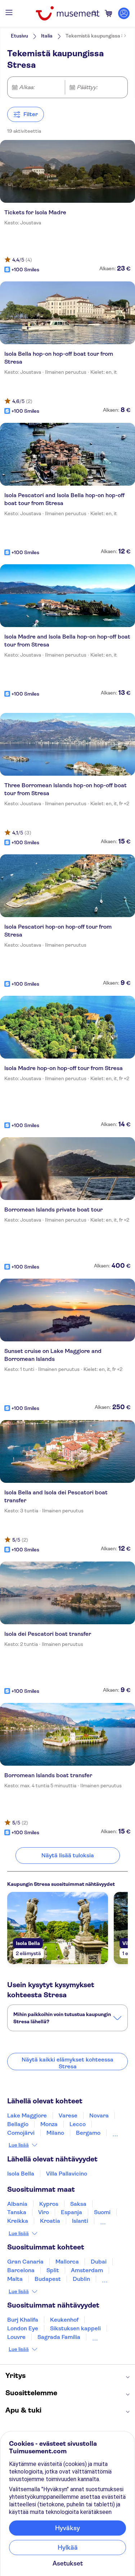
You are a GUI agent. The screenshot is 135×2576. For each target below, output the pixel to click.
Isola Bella (21, 2174)
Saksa (78, 2204)
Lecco (78, 2124)
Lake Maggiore (27, 2115)
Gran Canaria (25, 2262)
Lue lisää (19, 2145)
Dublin (81, 2279)
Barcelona (21, 2270)
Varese (68, 2115)
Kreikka (18, 2221)
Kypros (49, 2204)
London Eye (23, 2328)
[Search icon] (94, 13)
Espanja (71, 2212)
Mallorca (67, 2262)
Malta (15, 2279)
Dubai (99, 2262)
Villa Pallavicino (67, 2174)
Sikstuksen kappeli (75, 2328)
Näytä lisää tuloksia (68, 1855)
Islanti (80, 2221)
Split (53, 2270)
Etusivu (19, 36)
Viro (44, 2212)
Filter (31, 114)
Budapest (48, 2279)
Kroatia (50, 2221)
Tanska (17, 2212)
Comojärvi (21, 2133)
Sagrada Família (59, 2337)
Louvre (16, 2337)
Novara (99, 2115)
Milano (55, 2133)
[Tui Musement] (67, 13)
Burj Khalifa (23, 2320)
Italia (47, 36)
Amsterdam (87, 2270)
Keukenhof (64, 2320)
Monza (49, 2124)
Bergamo (88, 2133)
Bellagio (18, 2124)
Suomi (102, 2212)
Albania (17, 2204)
